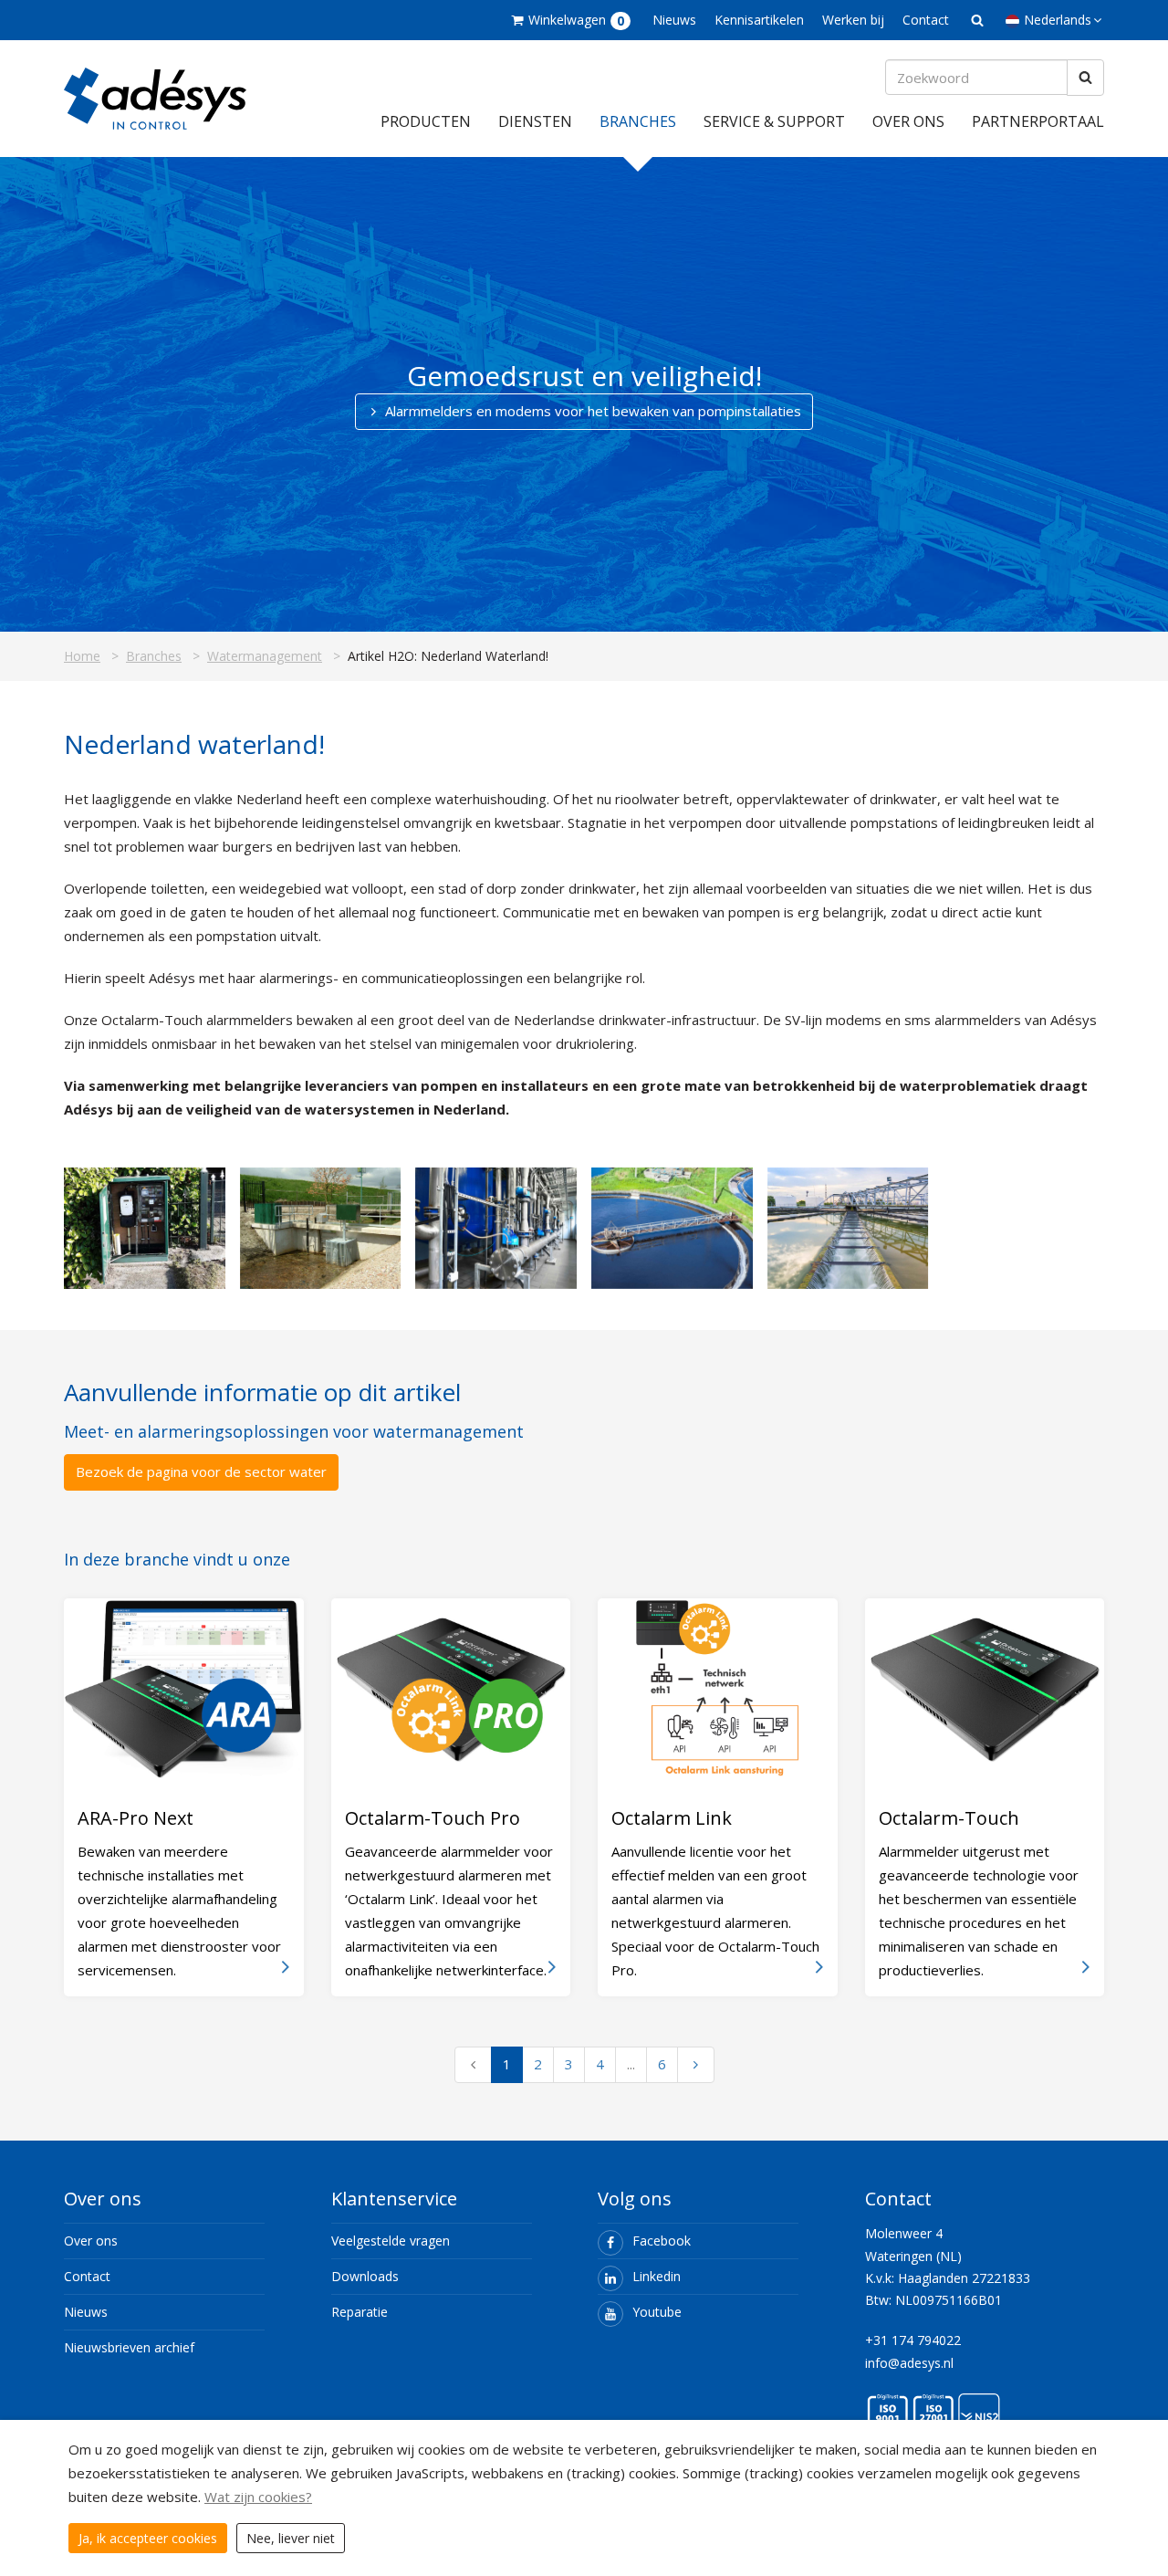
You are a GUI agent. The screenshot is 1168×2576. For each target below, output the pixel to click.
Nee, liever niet (291, 2538)
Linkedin (657, 2276)
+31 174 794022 (913, 2340)
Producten (426, 121)
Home (82, 656)
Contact (926, 20)
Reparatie (360, 2312)
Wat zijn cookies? (258, 2497)
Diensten (535, 121)
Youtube (657, 2312)
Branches (638, 121)
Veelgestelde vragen (391, 2241)
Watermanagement (265, 656)
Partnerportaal (1038, 121)
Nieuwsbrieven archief (129, 2347)
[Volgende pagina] (696, 2065)
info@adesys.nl (909, 2363)
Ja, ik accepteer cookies (148, 2538)
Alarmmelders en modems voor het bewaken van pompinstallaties (593, 411)
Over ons (908, 121)
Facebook (662, 2241)
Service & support (774, 121)
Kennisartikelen (759, 20)
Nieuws (674, 20)
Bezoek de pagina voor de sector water (201, 1471)
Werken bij (853, 20)
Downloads (365, 2276)
